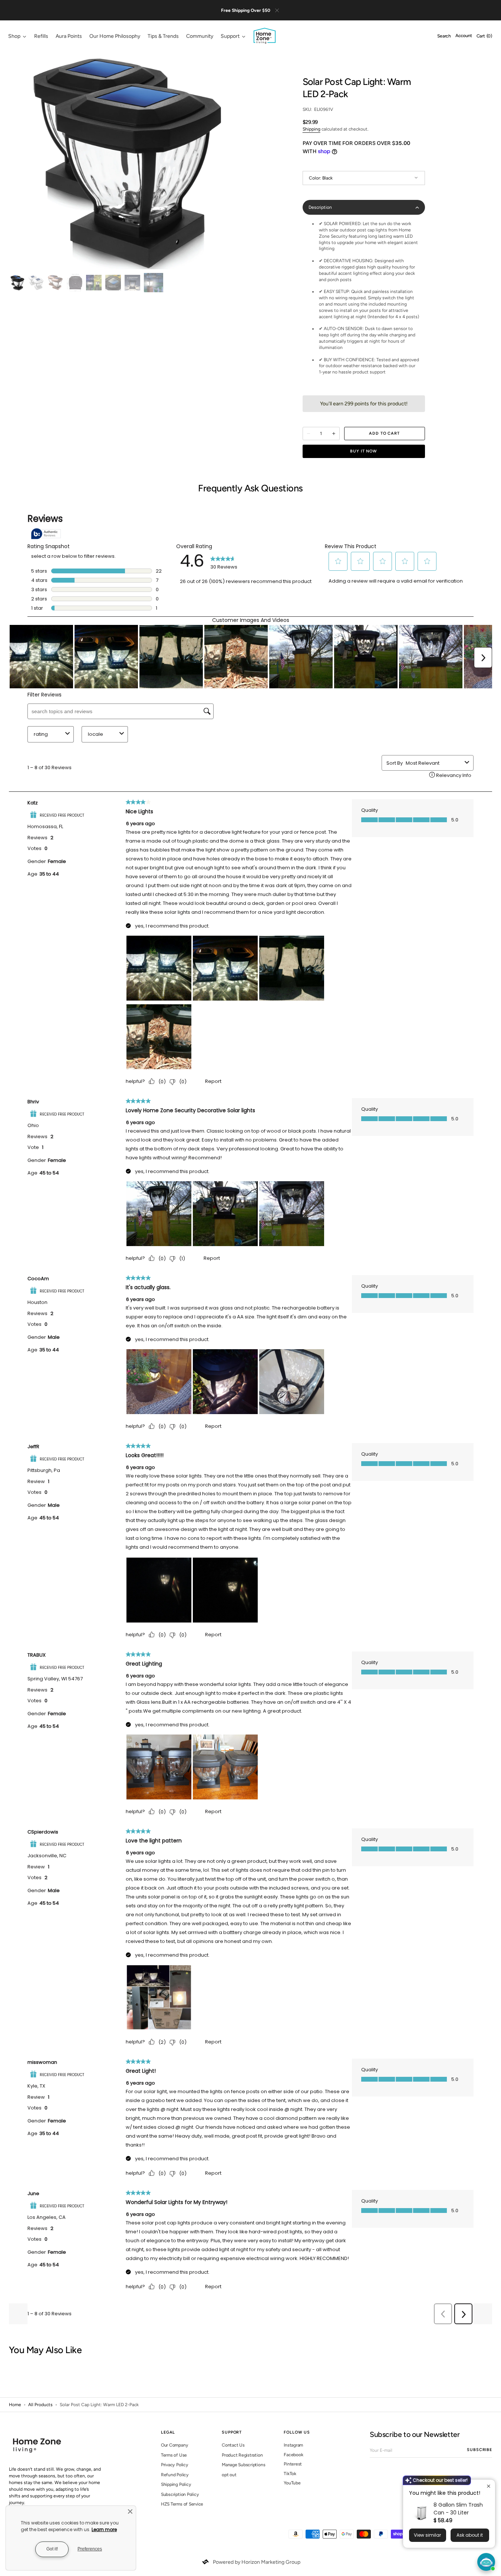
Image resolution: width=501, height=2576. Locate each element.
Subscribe (479, 2450)
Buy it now (364, 451)
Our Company (174, 2445)
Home (15, 2405)
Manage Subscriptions (243, 2465)
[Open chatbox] (486, 2562)
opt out (229, 2475)
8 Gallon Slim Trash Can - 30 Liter (458, 2509)
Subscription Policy (180, 2494)
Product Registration (242, 2455)
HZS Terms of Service (182, 2504)
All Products (40, 2405)
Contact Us (233, 2445)
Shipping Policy (176, 2484)
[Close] (130, 2511)
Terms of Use (174, 2455)
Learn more (104, 2529)
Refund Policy (175, 2475)
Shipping (312, 129)
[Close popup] (489, 2486)
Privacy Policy (175, 2465)
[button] (444, 36)
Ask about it (470, 2535)
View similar (427, 2535)
